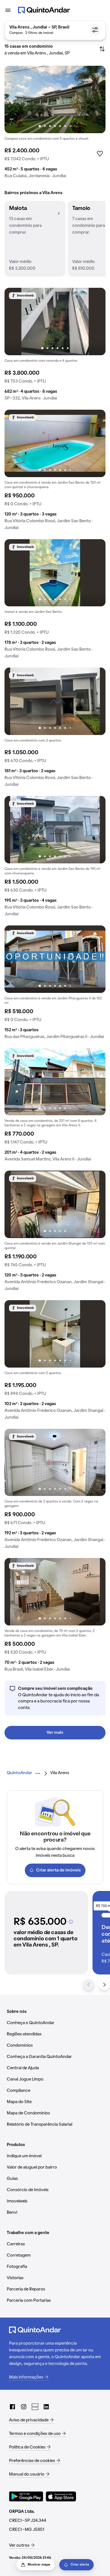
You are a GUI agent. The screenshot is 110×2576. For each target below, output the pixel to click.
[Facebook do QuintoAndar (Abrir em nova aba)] (12, 2407)
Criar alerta (80, 2565)
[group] (55, 124)
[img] (55, 99)
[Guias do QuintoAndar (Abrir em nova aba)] (35, 2407)
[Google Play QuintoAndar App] (26, 2496)
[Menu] (8, 10)
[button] (35, 239)
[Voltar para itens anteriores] (89, 1985)
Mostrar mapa (39, 2565)
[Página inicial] (44, 10)
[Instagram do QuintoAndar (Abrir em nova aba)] (24, 2407)
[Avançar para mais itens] (104, 1985)
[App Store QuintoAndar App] (61, 2496)
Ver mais (55, 1733)
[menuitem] (19, 1773)
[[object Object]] (71, 1922)
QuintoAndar (19, 1773)
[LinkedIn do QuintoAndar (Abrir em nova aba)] (46, 2407)
